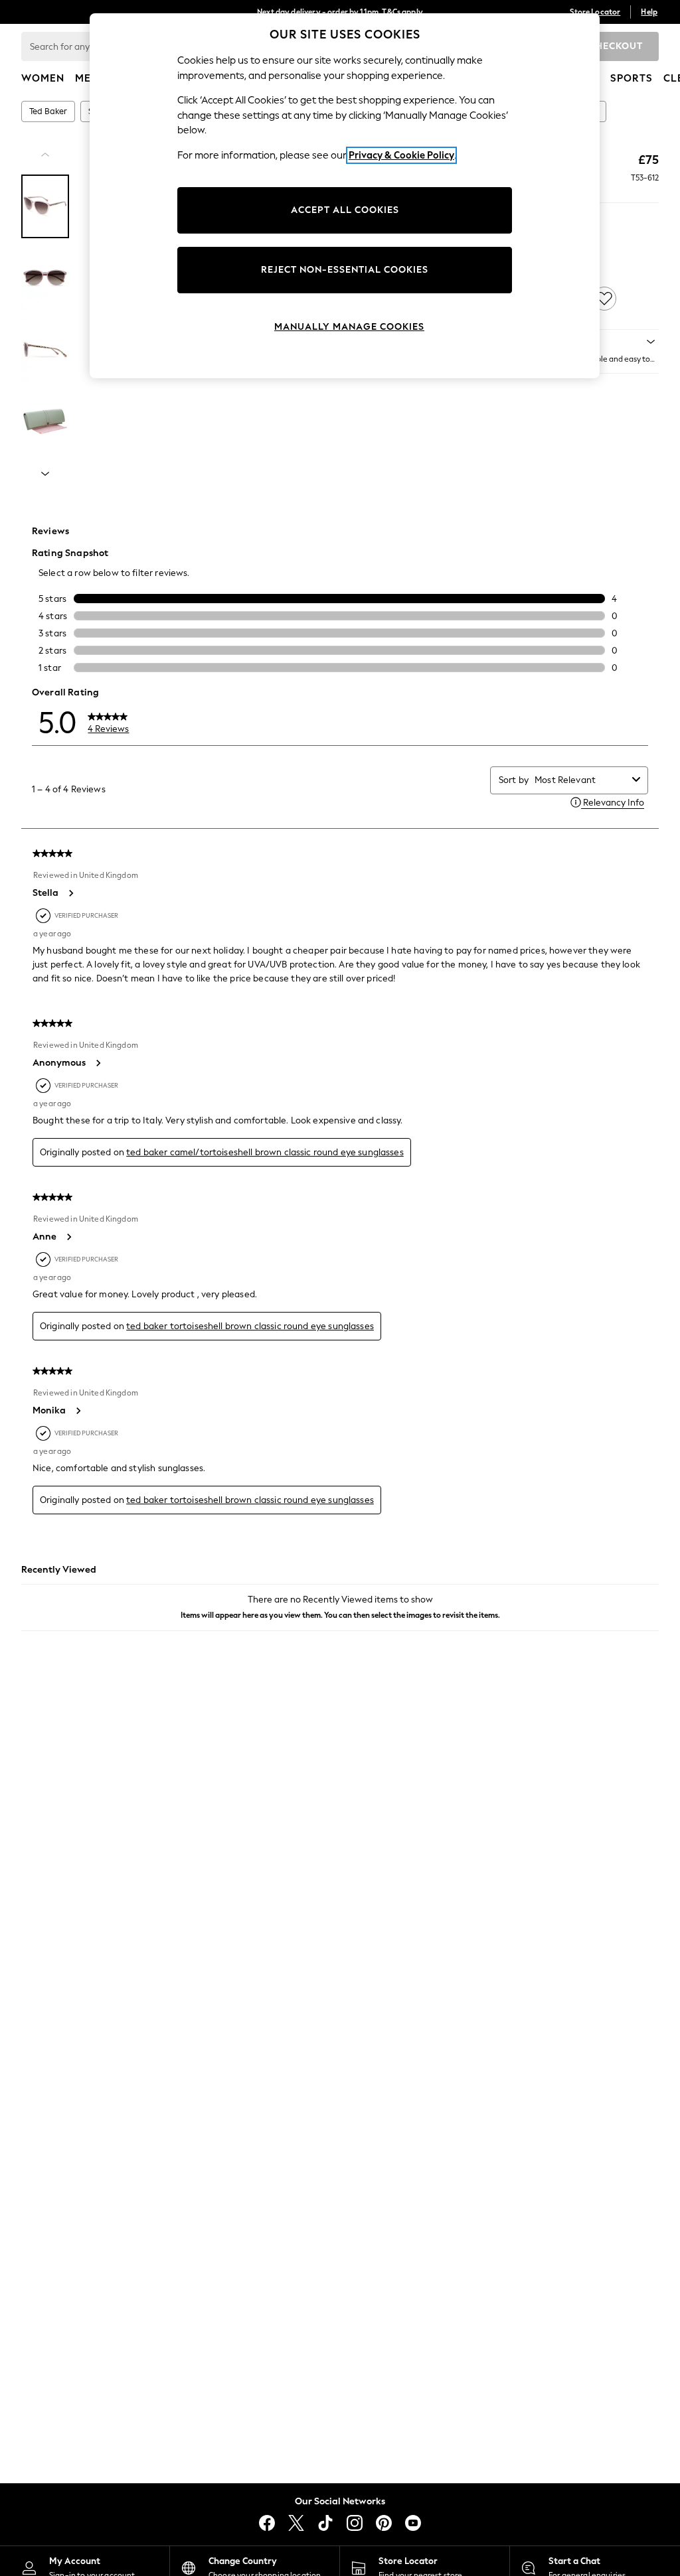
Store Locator (595, 12)
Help (649, 12)
